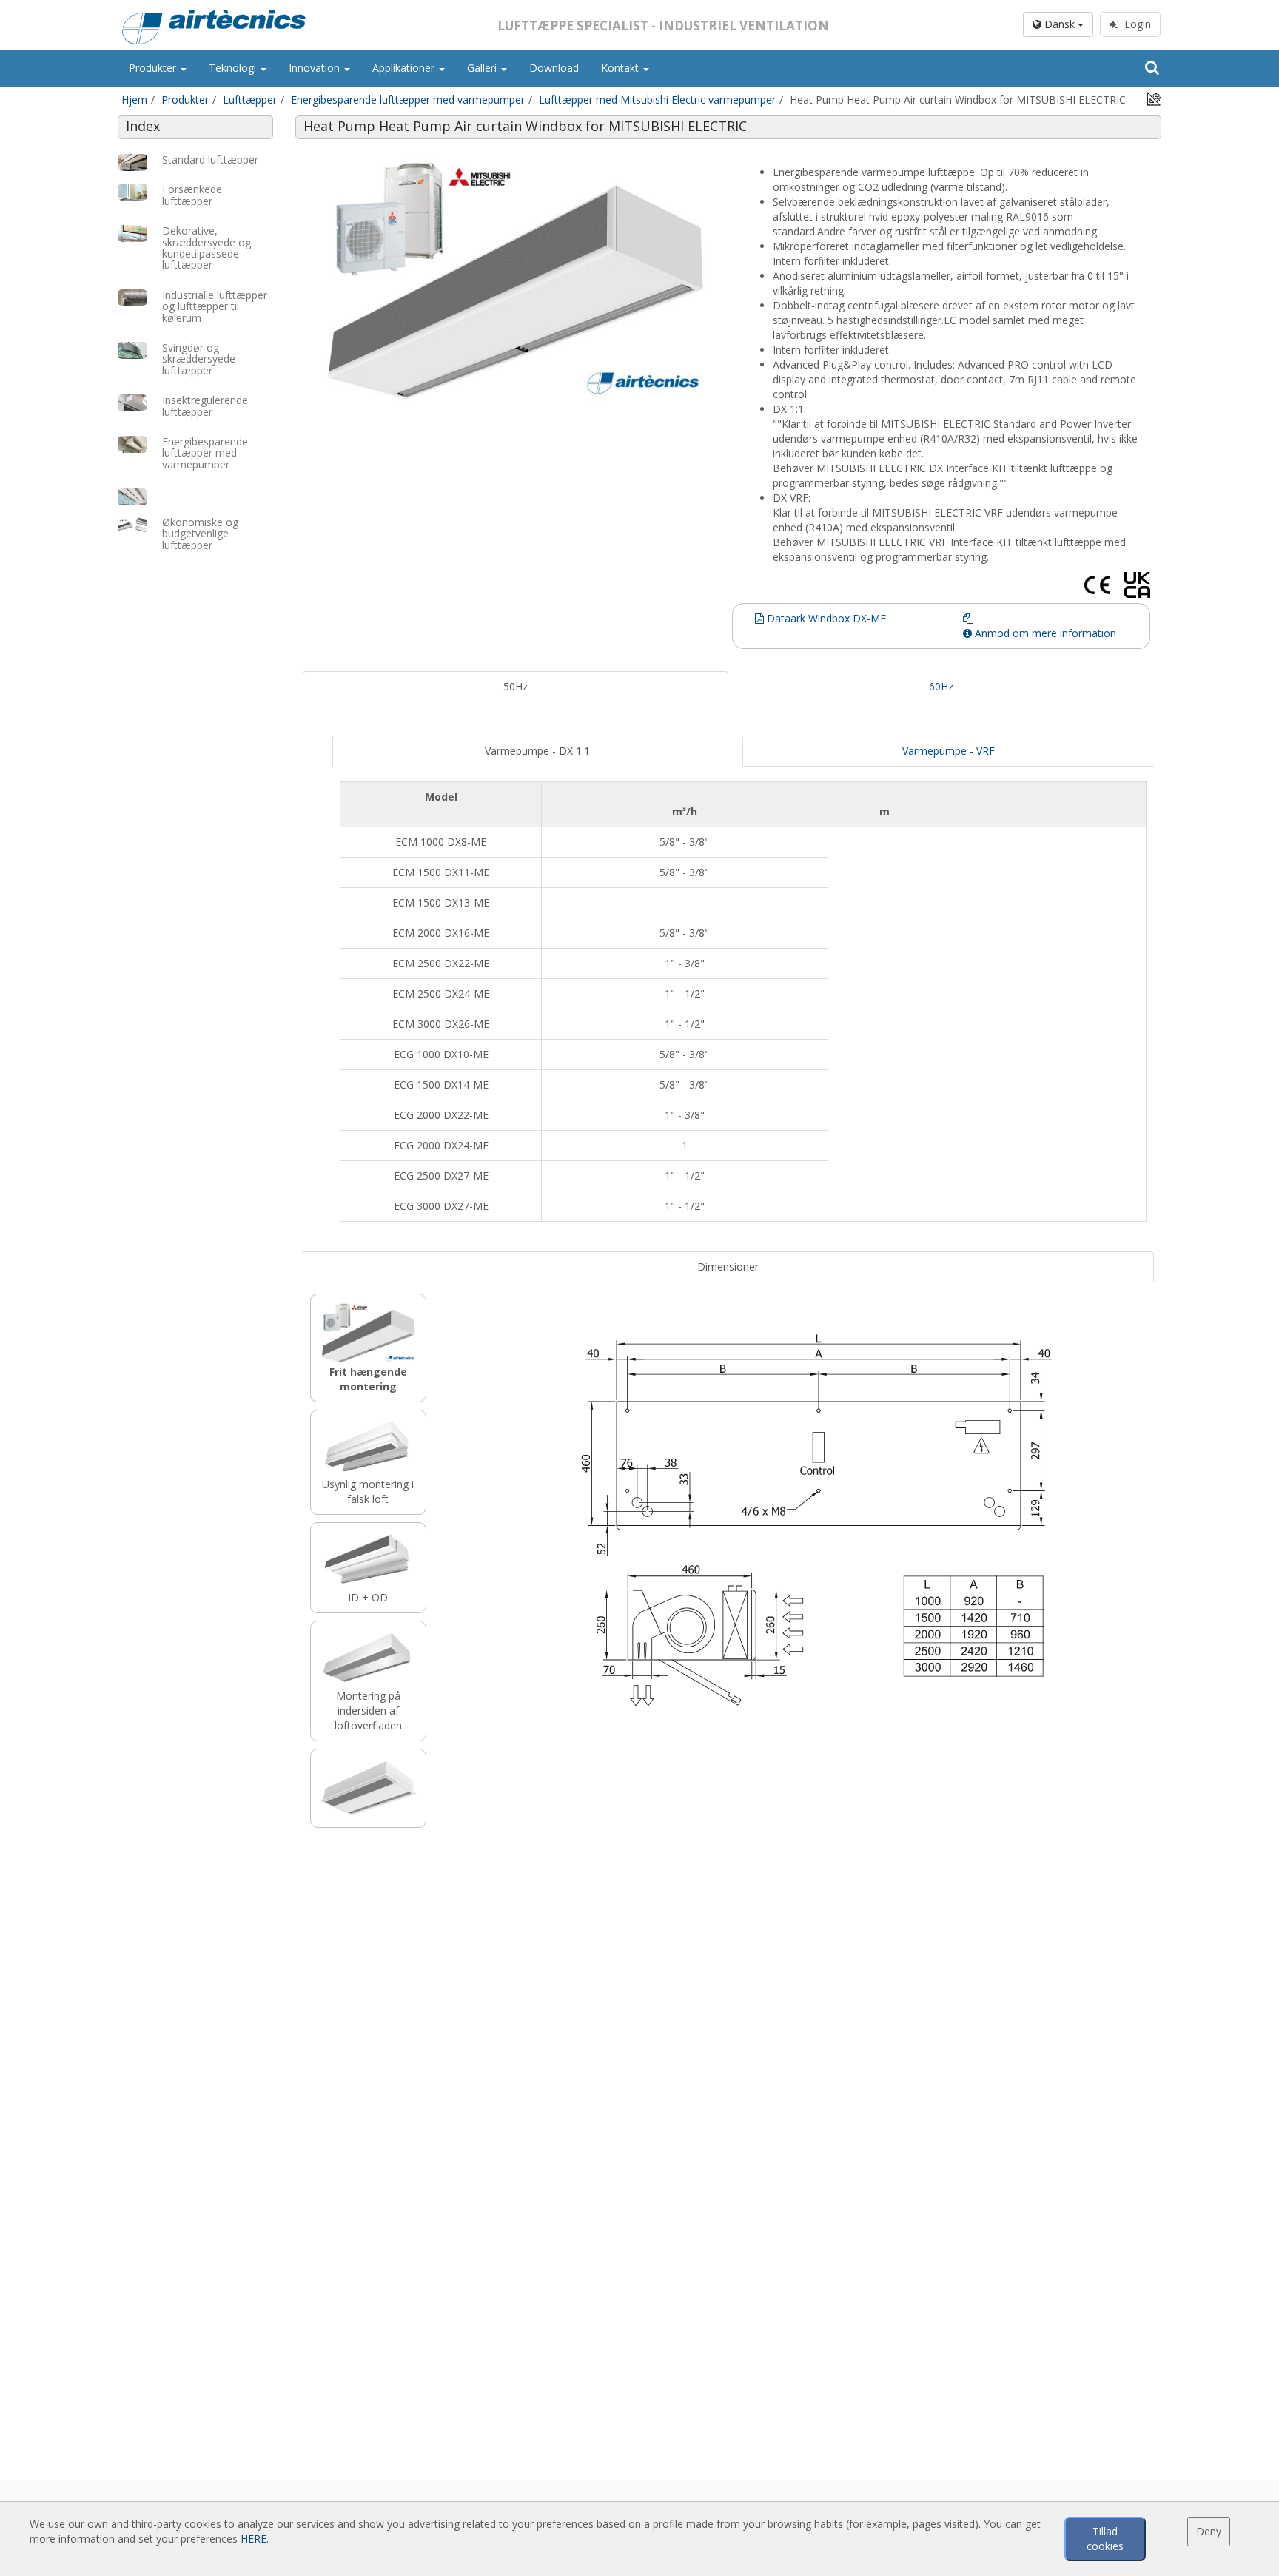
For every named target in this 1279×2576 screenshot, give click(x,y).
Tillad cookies (1105, 2539)
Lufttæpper (250, 100)
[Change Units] (1154, 98)
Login (1135, 24)
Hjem (134, 100)
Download (554, 68)
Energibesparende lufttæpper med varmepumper (408, 100)
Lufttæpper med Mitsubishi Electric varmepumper (657, 100)
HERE (254, 2539)
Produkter (154, 68)
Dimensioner (728, 1267)
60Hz (941, 686)
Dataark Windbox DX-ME (825, 618)
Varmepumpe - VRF (949, 751)
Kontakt (621, 68)
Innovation (316, 68)
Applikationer (405, 68)
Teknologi (234, 68)
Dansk (1060, 24)
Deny (1209, 2531)
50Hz (516, 686)
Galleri (483, 68)
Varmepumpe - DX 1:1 (537, 751)
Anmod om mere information (1044, 633)
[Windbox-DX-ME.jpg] (516, 280)
